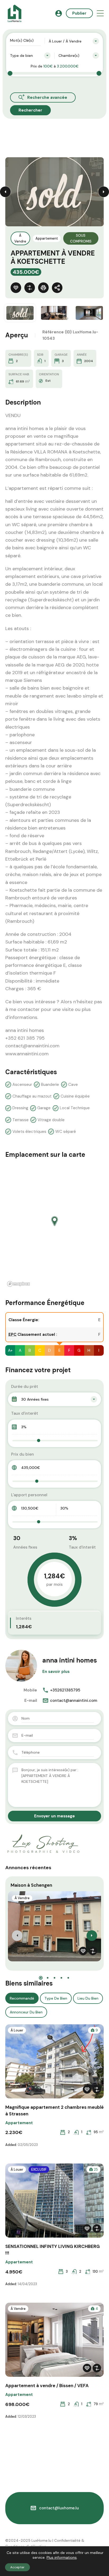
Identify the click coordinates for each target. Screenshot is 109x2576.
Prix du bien (22, 1454)
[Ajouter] (30, 288)
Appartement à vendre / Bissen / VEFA (47, 2386)
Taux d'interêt (25, 1413)
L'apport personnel (29, 1495)
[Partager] (57, 288)
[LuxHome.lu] (15, 13)
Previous (5, 192)
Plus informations (62, 2557)
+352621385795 (65, 1690)
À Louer (17, 2030)
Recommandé (22, 1998)
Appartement (47, 238)
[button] (100, 13)
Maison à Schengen (31, 1885)
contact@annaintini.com (74, 1701)
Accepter (17, 2567)
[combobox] (74, 41)
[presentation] (17, 1936)
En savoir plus (56, 1672)
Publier (79, 13)
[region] (54, 1226)
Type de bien (56, 1998)
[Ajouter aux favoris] (16, 288)
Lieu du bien (88, 1998)
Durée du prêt (25, 1387)
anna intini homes (70, 1660)
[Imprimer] (43, 288)
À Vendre (20, 238)
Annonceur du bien (26, 2012)
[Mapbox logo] (19, 1284)
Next (104, 192)
